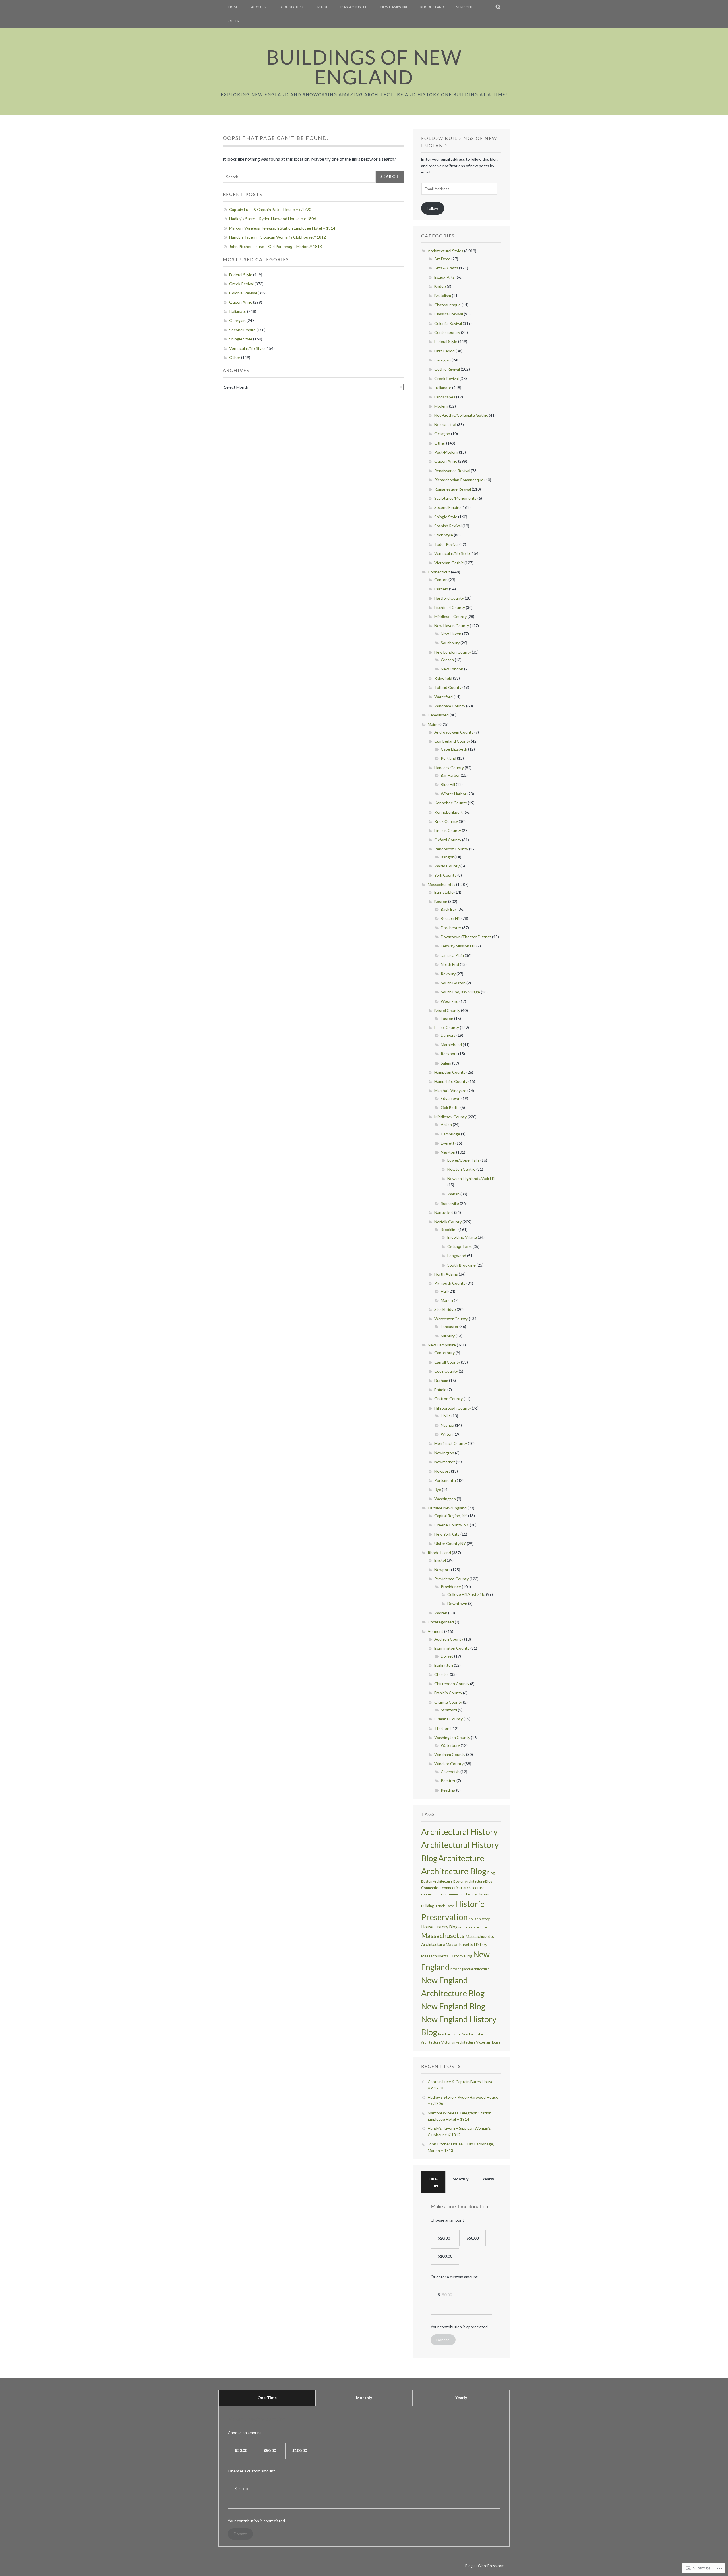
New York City (447, 1534)
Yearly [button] (488, 2179)
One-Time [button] (433, 2182)
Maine (323, 7)
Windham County (450, 706)
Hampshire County (451, 1081)
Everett (448, 1143)
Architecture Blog (454, 1871)
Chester (442, 1674)
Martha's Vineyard (450, 1091)
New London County (453, 652)
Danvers (448, 1035)
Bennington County (452, 1648)
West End (450, 1001)
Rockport (449, 1054)
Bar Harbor (450, 775)
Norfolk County (448, 1222)
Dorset (447, 1656)
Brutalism (443, 295)
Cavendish (450, 1772)
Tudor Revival (446, 544)
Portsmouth (445, 1480)
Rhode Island (432, 7)
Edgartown (451, 1098)
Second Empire (242, 330)
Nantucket (444, 1212)
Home (234, 7)
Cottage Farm (460, 1246)
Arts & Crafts (446, 268)
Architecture (461, 1858)
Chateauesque (447, 305)
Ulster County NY (450, 1543)
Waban (453, 1194)
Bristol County (447, 1010)
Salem (446, 1063)
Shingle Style (241, 339)
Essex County (447, 1027)
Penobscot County (451, 849)
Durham (441, 1380)
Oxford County (448, 840)
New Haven (451, 634)
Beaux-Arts (444, 277)
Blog (491, 1873)
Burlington (444, 1665)
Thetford (442, 1728)
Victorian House (488, 2042)
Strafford (449, 1710)
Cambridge (450, 1134)
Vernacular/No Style (247, 348)
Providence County (451, 1579)
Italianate (238, 311)
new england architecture (470, 1969)
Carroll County (447, 1362)
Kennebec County (451, 803)
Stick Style (444, 535)
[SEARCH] (498, 7)
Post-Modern (446, 452)
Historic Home (444, 1906)
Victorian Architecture (458, 2042)
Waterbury (450, 1745)
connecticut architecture (463, 1888)
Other (234, 21)
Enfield (440, 1390)
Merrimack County (451, 1443)
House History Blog (439, 1927)
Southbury (450, 643)
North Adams (446, 1274)
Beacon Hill (451, 918)
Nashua (447, 1425)
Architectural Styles (445, 251)
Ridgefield (443, 678)
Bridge (440, 286)
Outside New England (447, 1508)
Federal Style (241, 275)
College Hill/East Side (466, 1594)
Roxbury (448, 974)
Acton (446, 1124)
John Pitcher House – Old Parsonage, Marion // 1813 (276, 246)
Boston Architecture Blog (473, 1881)
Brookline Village (462, 1237)
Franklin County (448, 1693)
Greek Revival (241, 284)
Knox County (446, 821)
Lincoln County (448, 830)
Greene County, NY (452, 1525)
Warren (441, 1613)
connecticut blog (434, 1894)
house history (479, 1919)
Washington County (452, 1737)
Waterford (443, 697)
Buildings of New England (364, 67)
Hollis (446, 1416)
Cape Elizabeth (454, 749)
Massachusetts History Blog (447, 1956)
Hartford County (449, 598)
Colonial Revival (243, 293)
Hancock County (449, 768)
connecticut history (462, 1894)
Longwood (457, 1256)
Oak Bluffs (450, 1107)
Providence (451, 1587)
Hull (444, 1291)
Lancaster (450, 1326)
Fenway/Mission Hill (458, 946)
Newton (448, 1152)
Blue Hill (448, 784)
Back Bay (449, 909)
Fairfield (441, 589)
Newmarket (445, 1462)
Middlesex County (450, 616)
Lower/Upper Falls (463, 1160)
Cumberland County (452, 741)
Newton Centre (461, 1169)
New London (452, 669)
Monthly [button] (460, 2179)
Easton (447, 1018)
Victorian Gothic (449, 563)
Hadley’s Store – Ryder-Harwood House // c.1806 (273, 219)
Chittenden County (452, 1684)
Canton (441, 580)
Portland (448, 758)
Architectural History (459, 1832)
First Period (444, 351)
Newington (444, 1453)
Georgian (237, 320)
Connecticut (293, 7)
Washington (445, 1499)
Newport (442, 1471)
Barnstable (444, 892)
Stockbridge (445, 1309)
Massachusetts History (467, 1944)
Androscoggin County (454, 732)
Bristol (440, 1560)
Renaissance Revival (452, 471)
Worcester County (451, 1319)
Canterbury (444, 1353)
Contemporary (447, 332)
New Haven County (452, 626)
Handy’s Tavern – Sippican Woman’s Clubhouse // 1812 (278, 237)
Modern (441, 406)
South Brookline (462, 1265)
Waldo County (447, 866)
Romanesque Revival (453, 489)
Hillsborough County (453, 1408)
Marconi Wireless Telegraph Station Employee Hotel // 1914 (282, 228)
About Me (260, 7)
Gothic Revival (447, 369)
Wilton (447, 1434)
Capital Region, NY (451, 1516)
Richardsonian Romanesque (459, 480)
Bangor (447, 857)
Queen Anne (241, 302)
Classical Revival (449, 314)
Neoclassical (445, 424)
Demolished (438, 715)
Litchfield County (450, 607)
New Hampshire (394, 7)
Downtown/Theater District (466, 937)
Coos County (446, 1371)
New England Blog (453, 2006)
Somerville (450, 1203)
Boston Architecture (437, 1881)
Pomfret (448, 1781)
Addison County (449, 1639)
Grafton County (448, 1399)
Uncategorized (441, 1622)
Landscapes (445, 397)
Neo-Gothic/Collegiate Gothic (461, 415)
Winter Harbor (454, 794)
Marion (447, 1300)
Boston (441, 901)
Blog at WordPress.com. (485, 2566)
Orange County (448, 1702)
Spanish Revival (448, 526)
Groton (447, 660)
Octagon (442, 434)
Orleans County (448, 1719)
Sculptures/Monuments (455, 498)
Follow (433, 208)
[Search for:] (299, 177)
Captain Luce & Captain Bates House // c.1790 (270, 209)
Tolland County (448, 687)
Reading (448, 1790)
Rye (438, 1489)
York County (445, 875)
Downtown (457, 1603)
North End (450, 964)
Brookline (449, 1229)
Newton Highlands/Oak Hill (471, 1178)
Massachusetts (354, 7)
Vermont (465, 7)
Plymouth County (450, 1283)
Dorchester (451, 928)
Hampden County (450, 1072)
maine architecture (473, 1927)
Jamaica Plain (452, 955)
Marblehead (451, 1045)
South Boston (453, 983)
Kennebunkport (448, 812)
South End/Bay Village (460, 992)
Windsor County (449, 1764)
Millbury (448, 1336)
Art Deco (442, 259)
